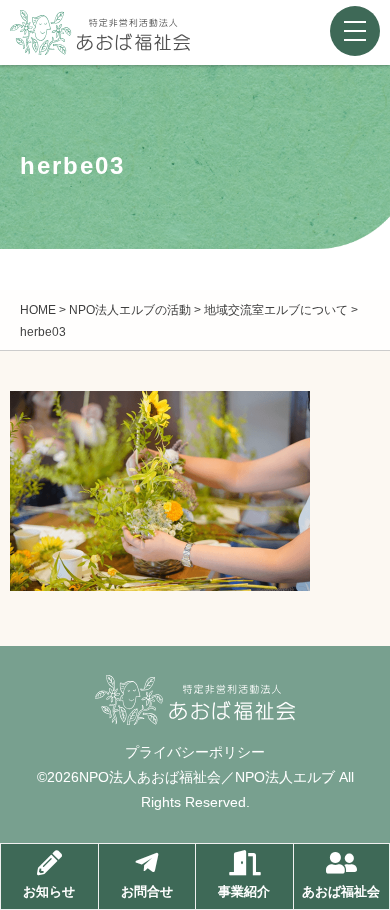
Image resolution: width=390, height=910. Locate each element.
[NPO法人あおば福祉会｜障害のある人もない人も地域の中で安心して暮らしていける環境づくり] (100, 39)
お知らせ (49, 891)
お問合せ (147, 891)
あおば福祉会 (341, 891)
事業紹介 (244, 891)
